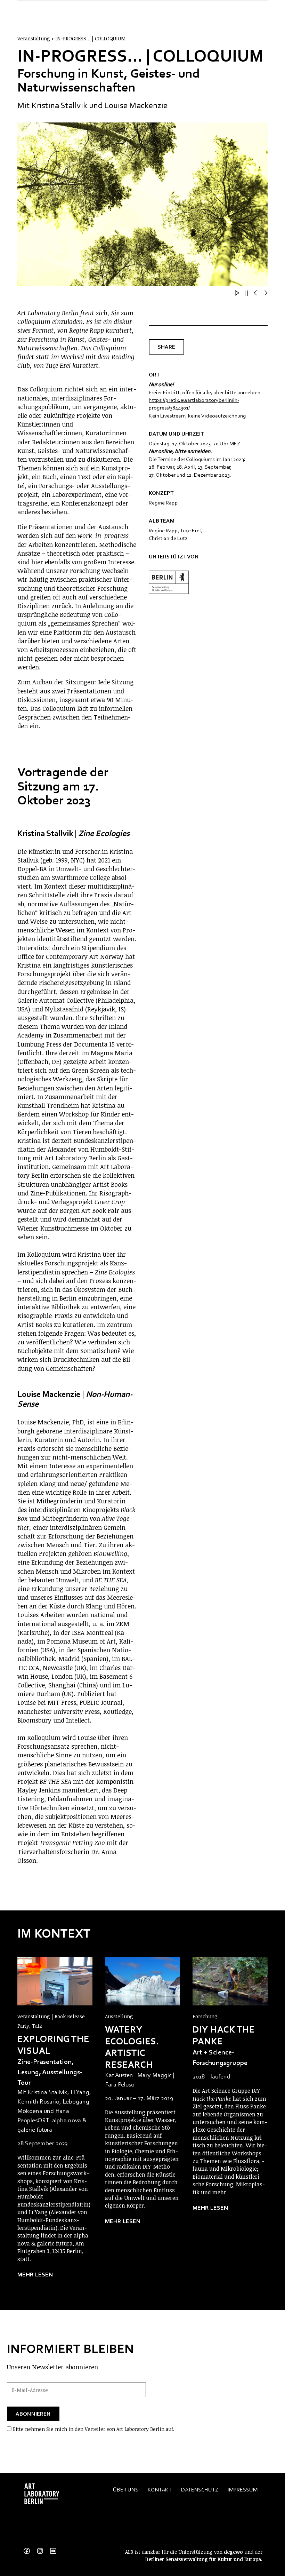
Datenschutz (200, 2490)
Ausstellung (119, 2016)
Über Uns (126, 2490)
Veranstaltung (34, 2016)
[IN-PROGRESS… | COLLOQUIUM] (55, 1981)
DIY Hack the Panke (224, 2035)
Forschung (205, 2016)
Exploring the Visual (53, 2045)
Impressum (243, 2490)
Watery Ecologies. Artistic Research (132, 2047)
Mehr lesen (35, 2275)
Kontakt (160, 2490)
